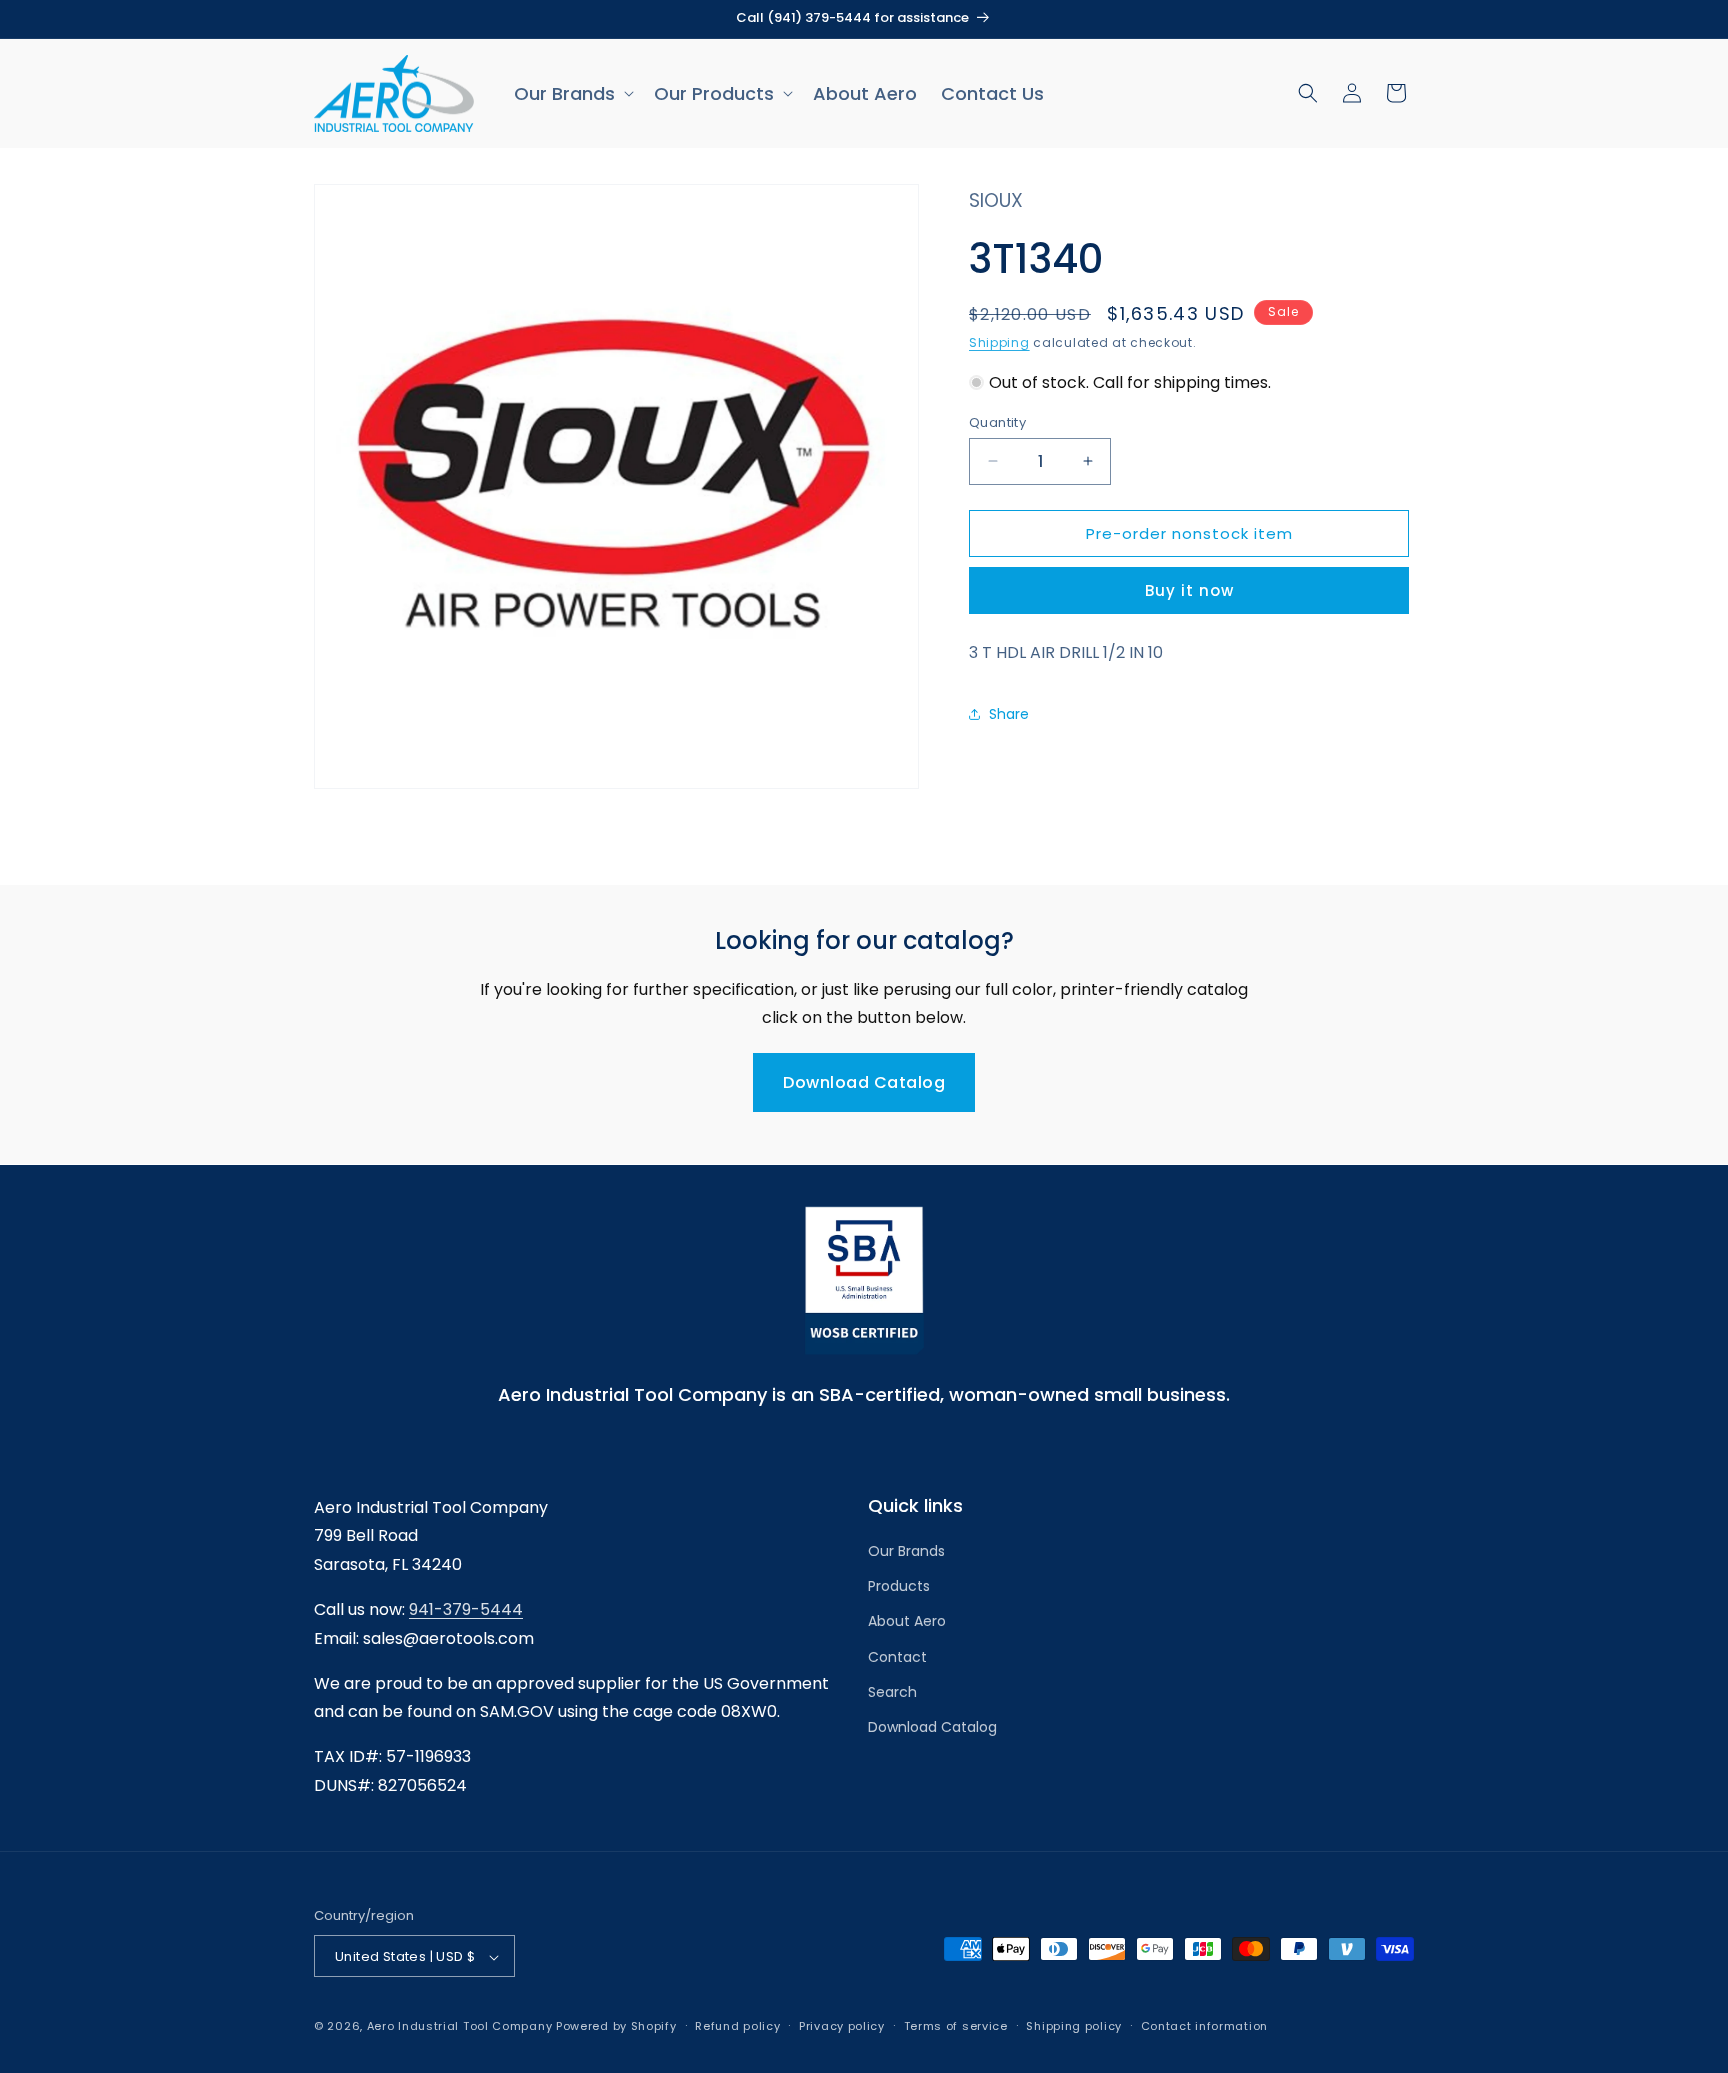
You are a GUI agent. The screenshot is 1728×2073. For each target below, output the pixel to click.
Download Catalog (864, 1082)
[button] (572, 93)
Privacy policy (842, 2026)
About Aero (907, 1622)
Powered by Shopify (616, 2027)
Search (892, 1692)
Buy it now (1189, 589)
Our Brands (906, 1551)
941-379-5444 (466, 1609)
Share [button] (1009, 714)
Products (899, 1587)
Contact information (1204, 2026)
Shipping (999, 342)
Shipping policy (1074, 2026)
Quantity (997, 421)
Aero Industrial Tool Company (460, 2027)
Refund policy (737, 2026)
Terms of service (956, 2026)
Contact (897, 1657)
